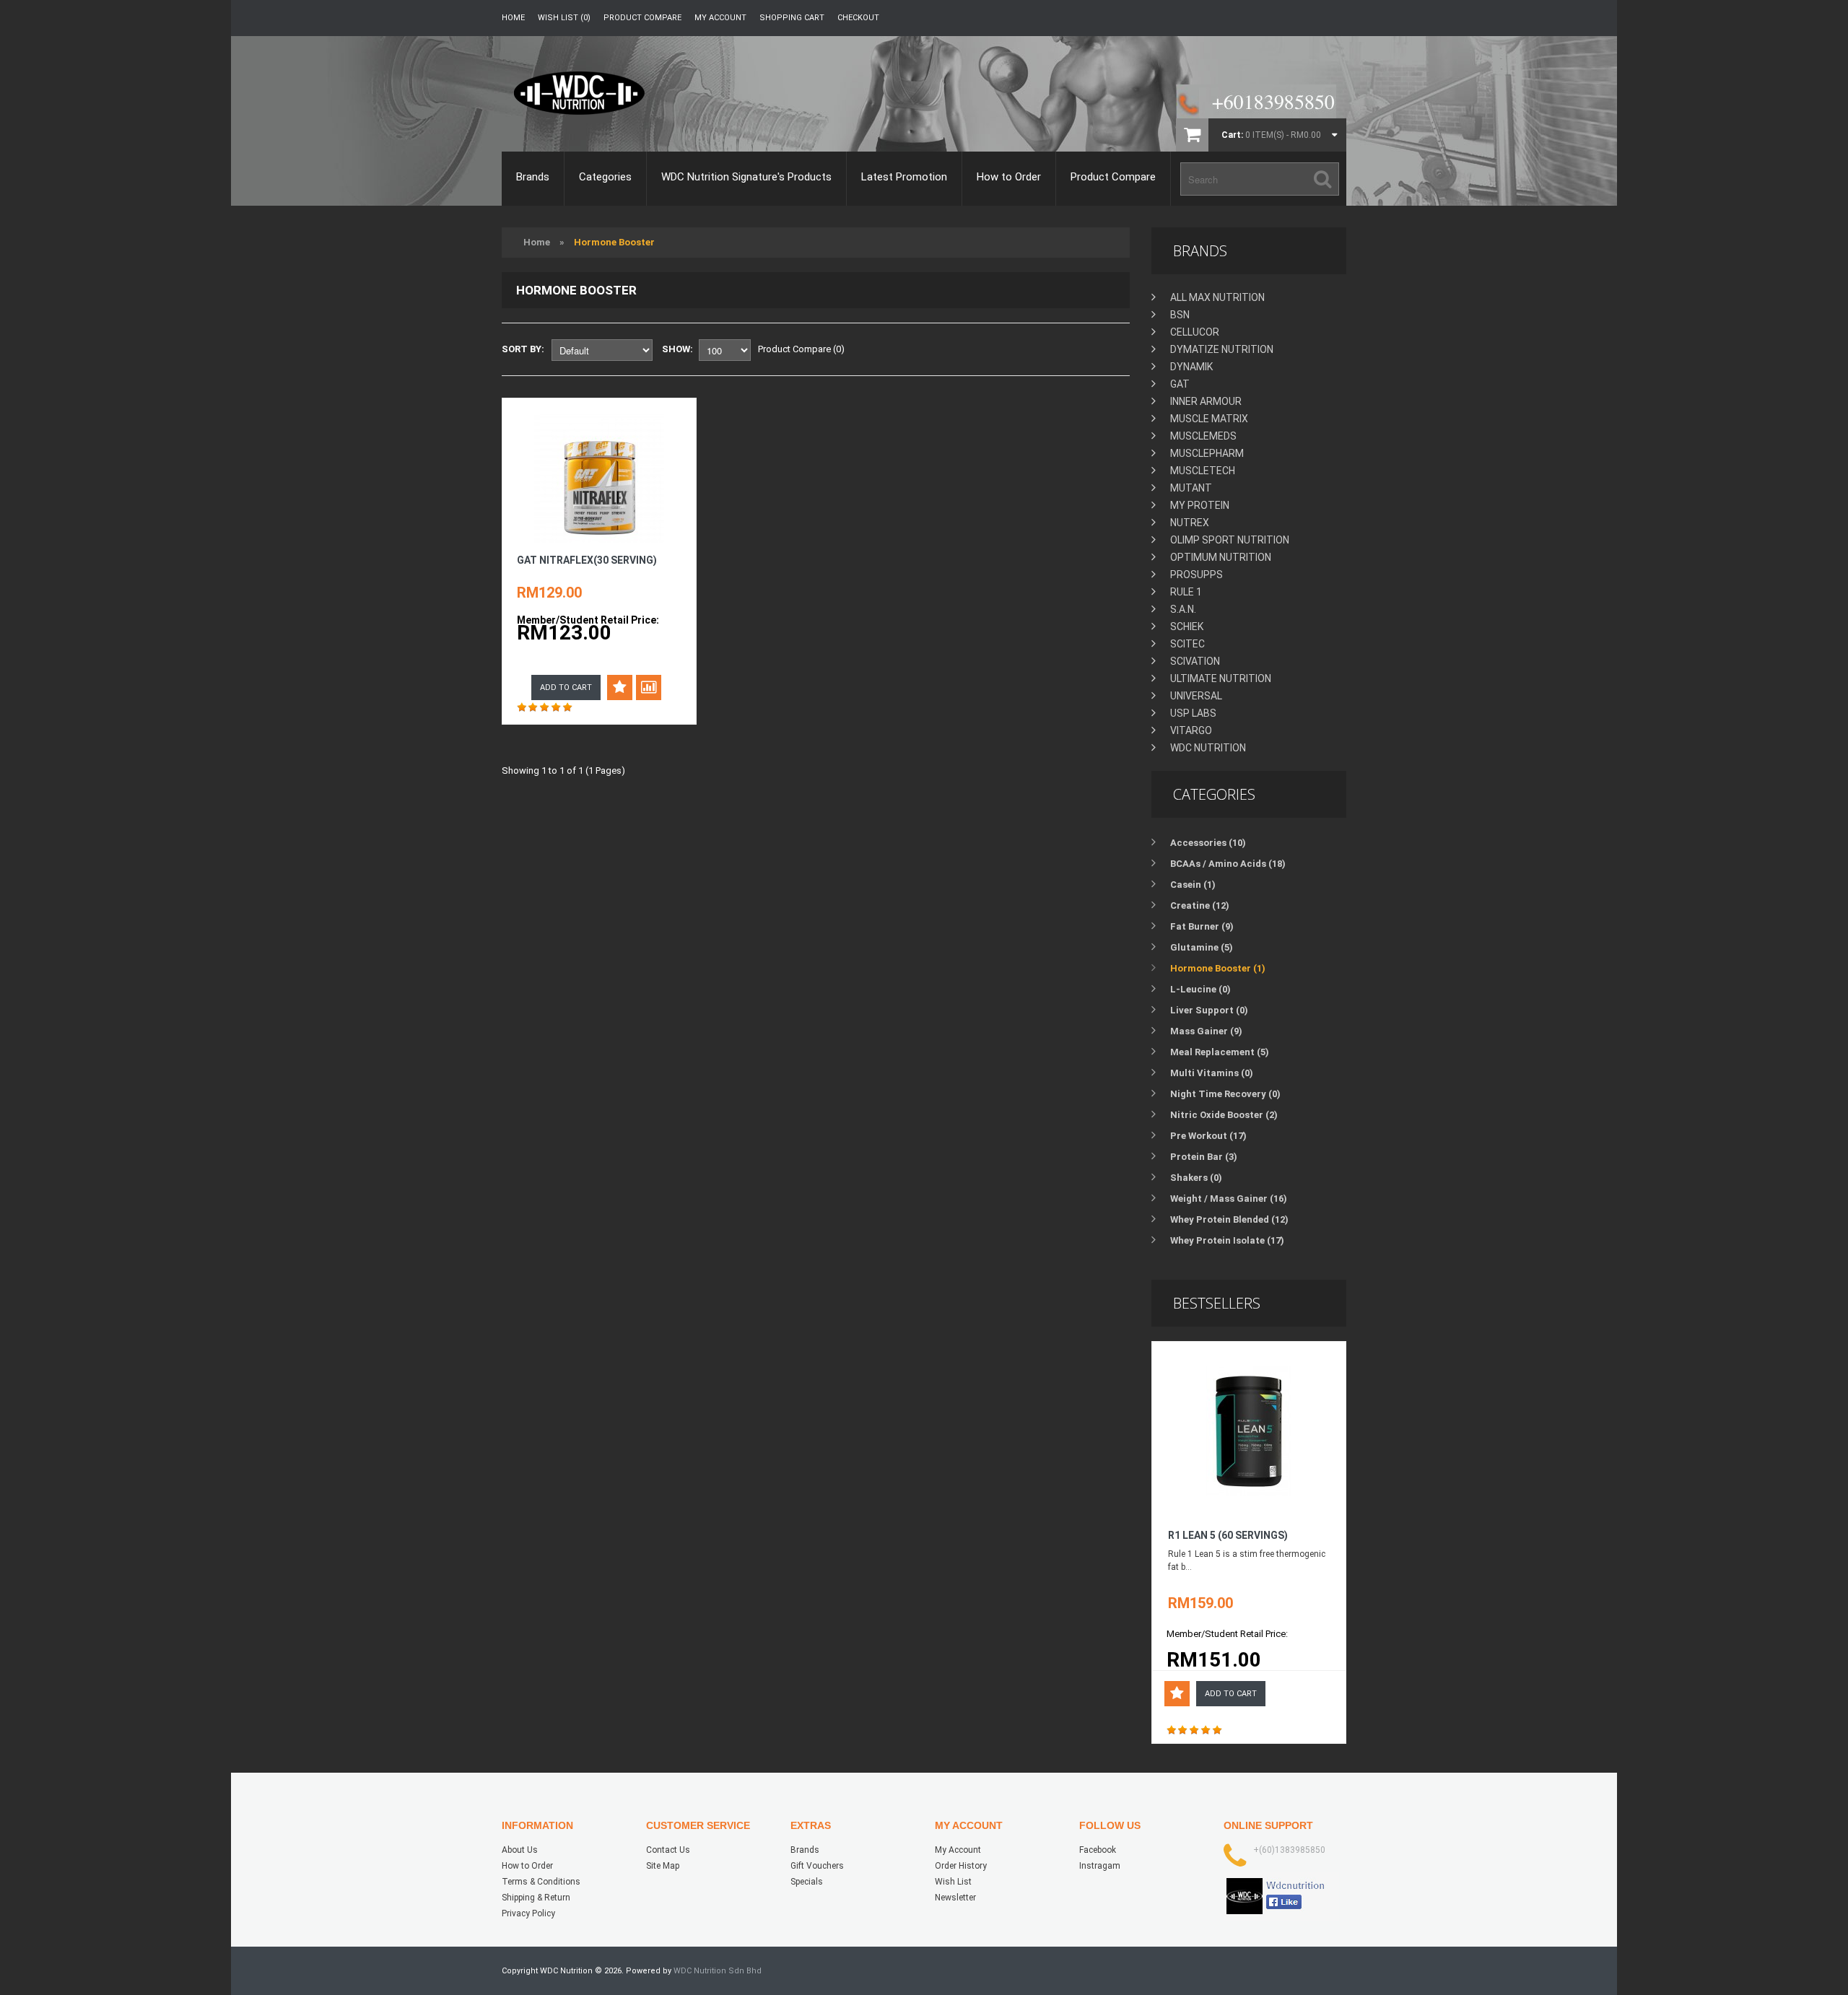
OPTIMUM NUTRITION (1221, 557)
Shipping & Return (536, 1898)
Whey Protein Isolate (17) (1227, 1240)
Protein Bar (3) (1204, 1157)
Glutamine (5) (1202, 947)
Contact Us (668, 1850)
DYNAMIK (1191, 367)
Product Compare (642, 18)
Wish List (953, 1882)
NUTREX (1190, 523)
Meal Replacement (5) (1220, 1052)
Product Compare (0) (801, 349)
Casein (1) (1193, 885)
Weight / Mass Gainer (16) (1229, 1199)
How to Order (1009, 177)
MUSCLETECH (1203, 471)
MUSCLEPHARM (1207, 453)
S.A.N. (1183, 609)
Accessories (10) (1208, 843)
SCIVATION (1195, 661)
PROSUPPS (1197, 575)
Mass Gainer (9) (1206, 1031)
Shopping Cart (792, 18)
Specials (807, 1882)
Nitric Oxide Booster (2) (1224, 1115)
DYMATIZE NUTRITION (1222, 349)
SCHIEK (1187, 627)
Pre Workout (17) (1208, 1136)
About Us (520, 1850)
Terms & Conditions (541, 1882)
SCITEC (1187, 644)
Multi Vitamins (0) (1212, 1073)
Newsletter (955, 1898)
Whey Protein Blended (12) (1229, 1219)
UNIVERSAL (1196, 696)
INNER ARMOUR (1206, 401)
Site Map (663, 1866)
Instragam (1100, 1866)
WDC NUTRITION (1208, 748)
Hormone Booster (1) (1218, 968)
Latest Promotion (904, 177)
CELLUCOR (1195, 332)
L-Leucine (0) (1200, 989)
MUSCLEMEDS (1203, 436)
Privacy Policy (528, 1913)
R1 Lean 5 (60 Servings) (1228, 1535)
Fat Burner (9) (1202, 926)
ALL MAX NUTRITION (1217, 297)
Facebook (1098, 1850)
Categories (605, 177)
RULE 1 (1186, 592)
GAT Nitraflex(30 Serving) (587, 560)
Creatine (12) (1200, 905)
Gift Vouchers (817, 1866)
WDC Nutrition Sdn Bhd (718, 1971)
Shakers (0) (1196, 1178)
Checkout (858, 18)
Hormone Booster (614, 242)
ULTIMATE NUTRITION (1221, 678)
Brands (533, 177)
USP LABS (1193, 713)
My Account (720, 18)
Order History (961, 1866)
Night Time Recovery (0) (1225, 1094)
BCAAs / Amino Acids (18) (1228, 864)
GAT (1180, 384)
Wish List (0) (564, 18)
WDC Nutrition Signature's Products (746, 177)
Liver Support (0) (1209, 1010)
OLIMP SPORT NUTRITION (1230, 540)
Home (513, 18)
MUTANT (1191, 488)
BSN (1180, 315)
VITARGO (1191, 730)
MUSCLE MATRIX (1209, 419)
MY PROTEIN (1200, 505)
